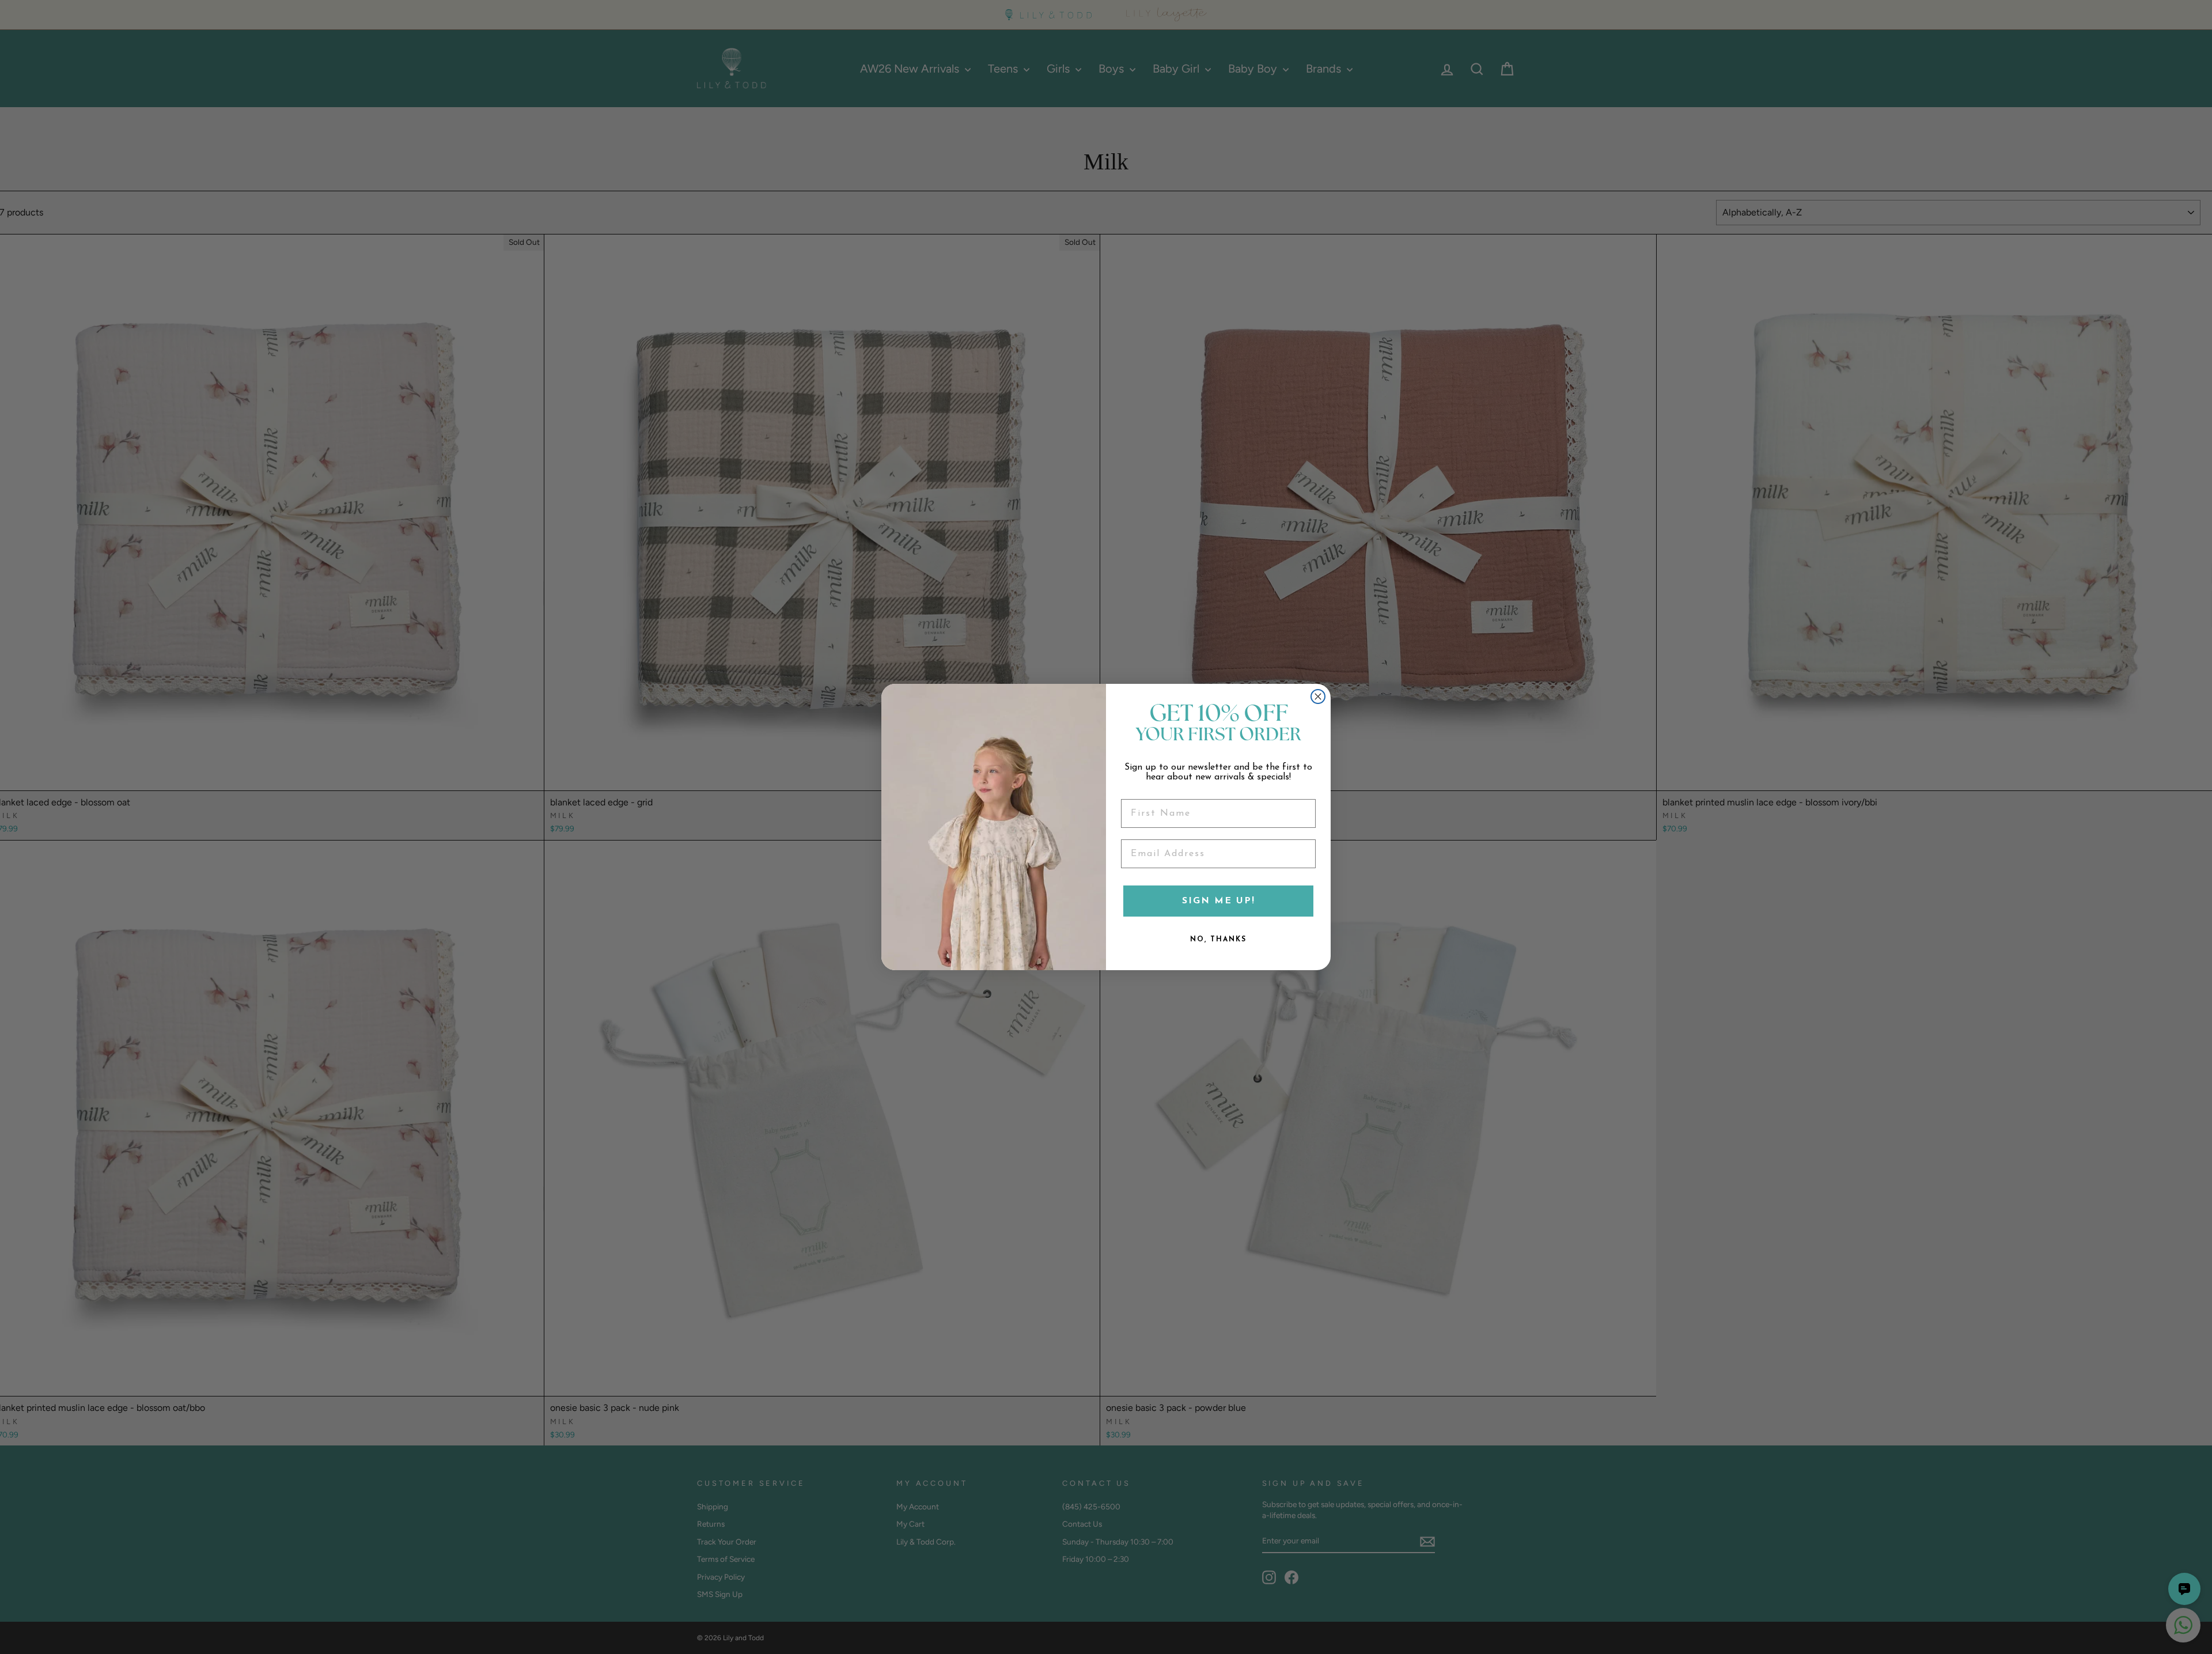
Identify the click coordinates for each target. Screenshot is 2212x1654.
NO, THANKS (1218, 940)
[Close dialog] (1318, 697)
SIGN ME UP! (1219, 901)
